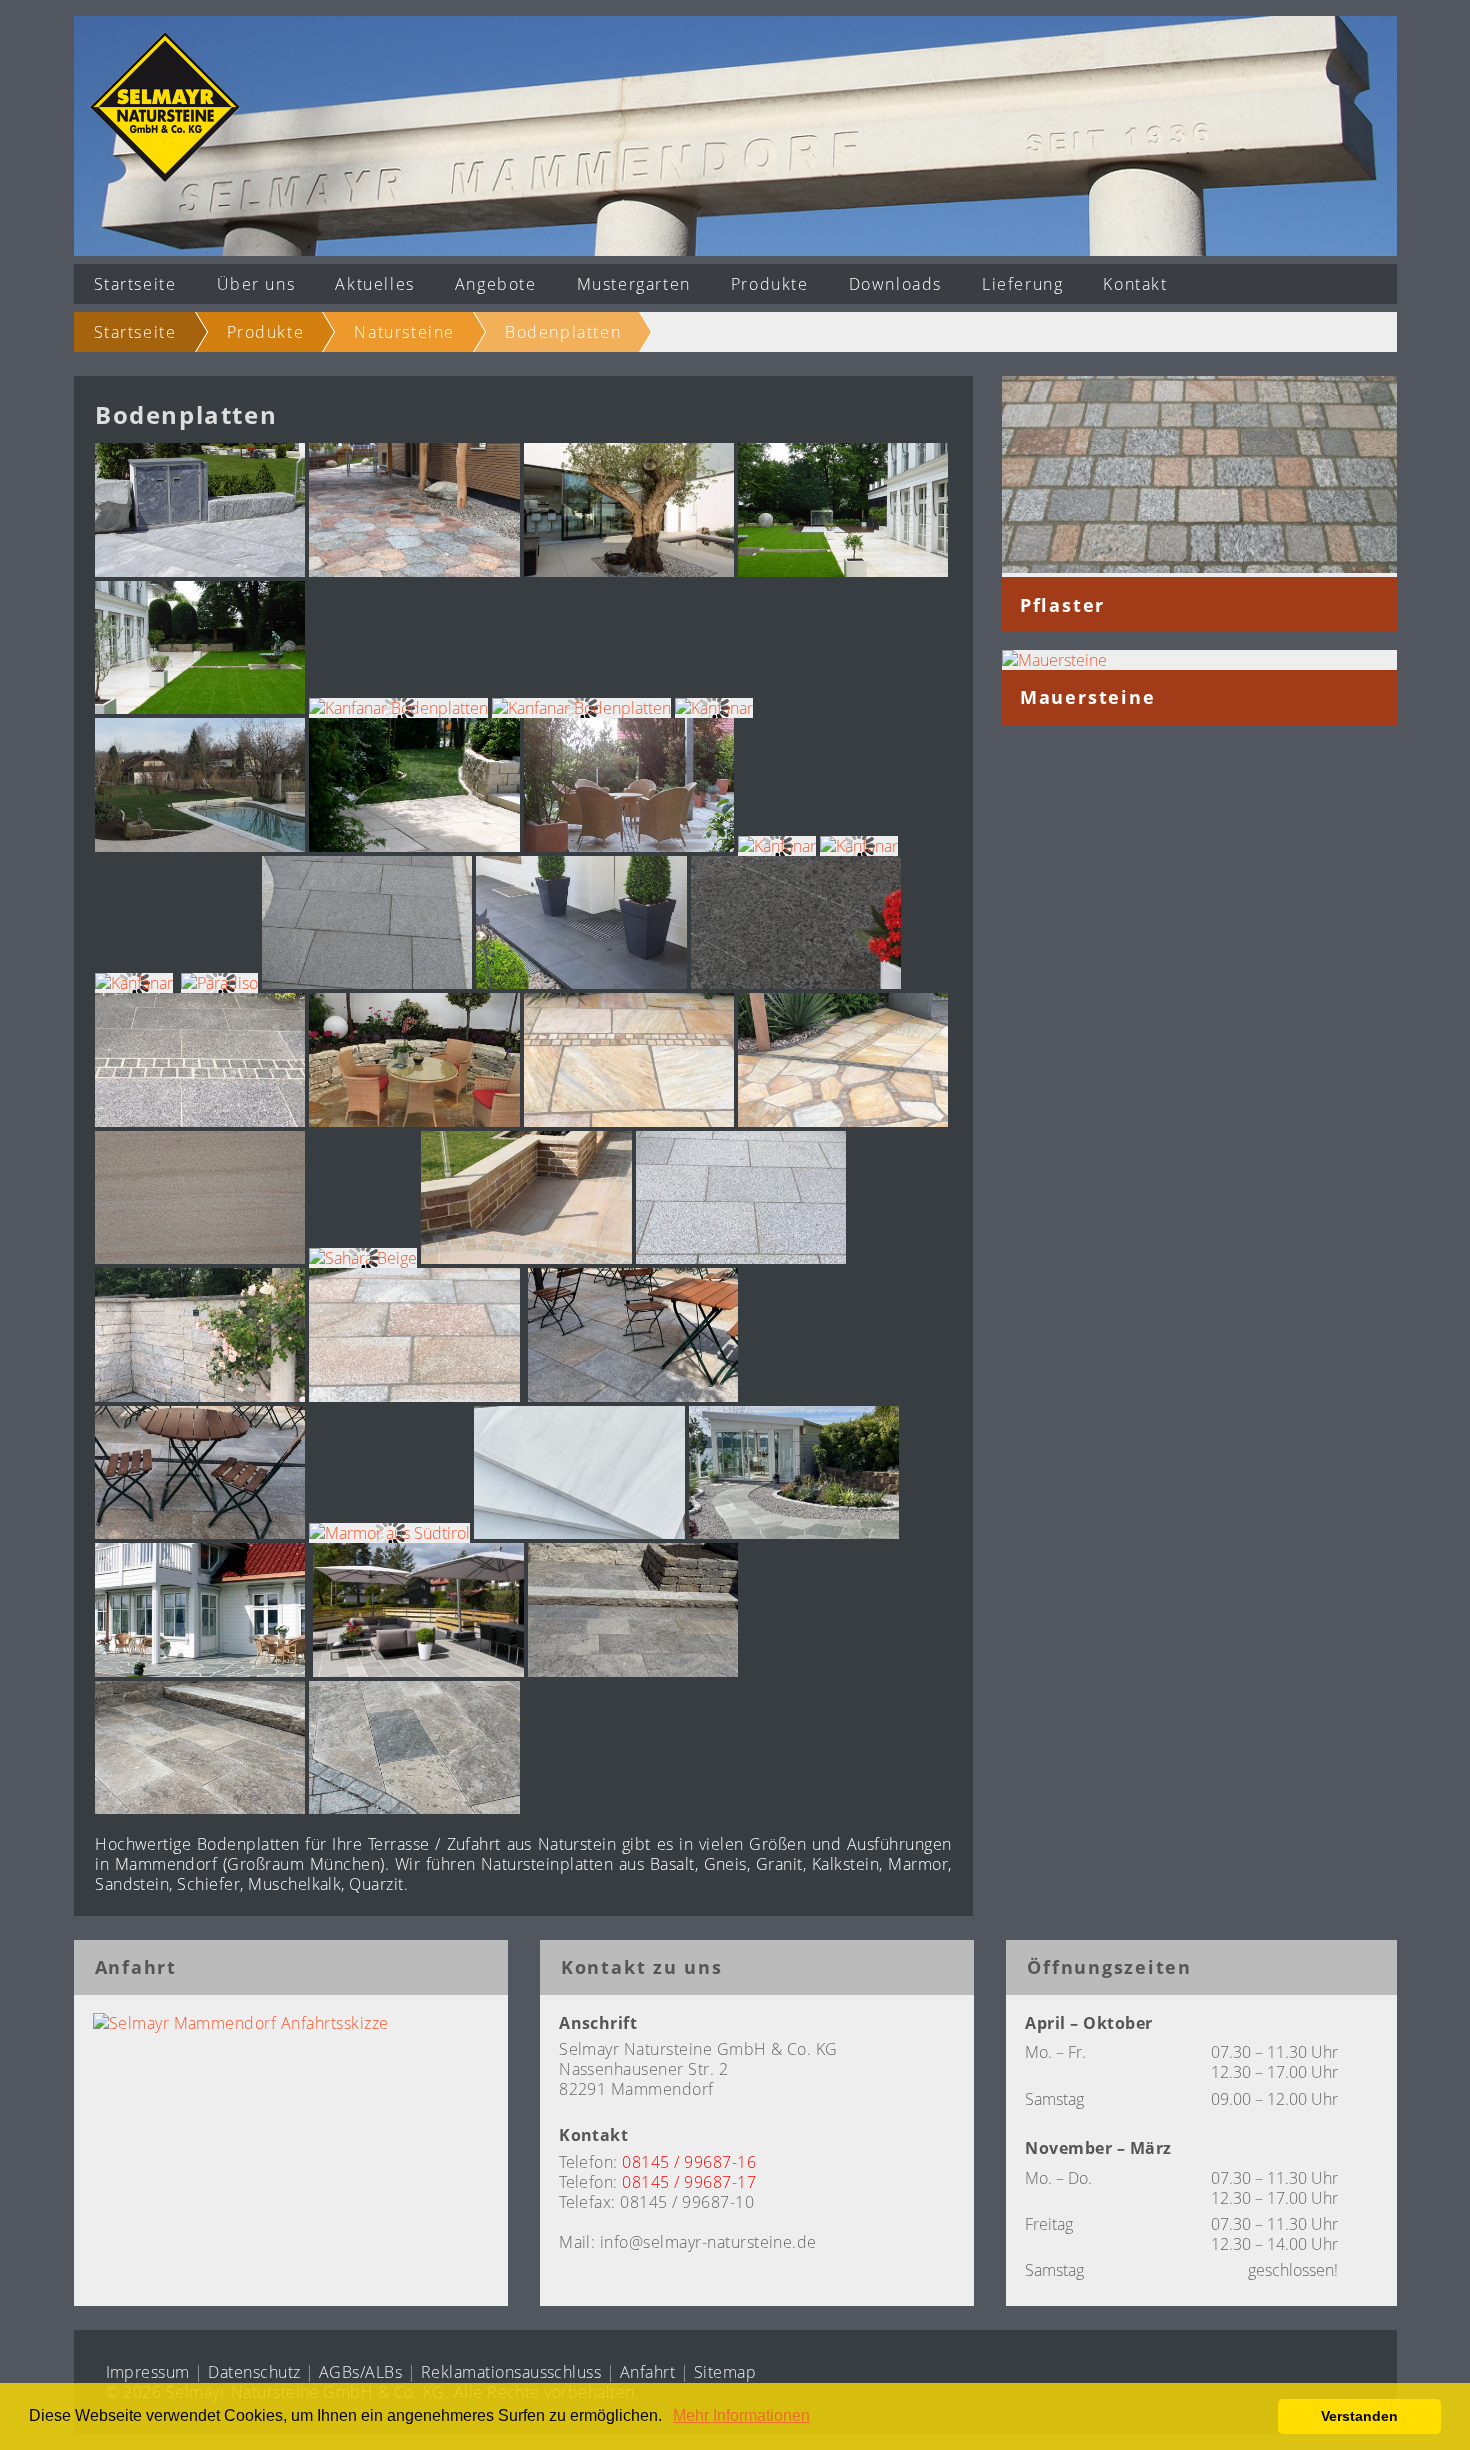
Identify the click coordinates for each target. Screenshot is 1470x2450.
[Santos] (741, 1258)
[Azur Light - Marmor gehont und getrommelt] (200, 1396)
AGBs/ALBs (360, 2372)
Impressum (148, 2372)
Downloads (895, 284)
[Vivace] (200, 571)
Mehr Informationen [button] (741, 2415)
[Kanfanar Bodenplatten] (629, 571)
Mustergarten (634, 284)
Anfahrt (647, 2372)
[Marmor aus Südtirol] (389, 1533)
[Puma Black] (367, 983)
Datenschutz (254, 2372)
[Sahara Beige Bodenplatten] (526, 1258)
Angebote (496, 284)
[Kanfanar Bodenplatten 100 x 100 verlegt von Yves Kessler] (843, 571)
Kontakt (1135, 284)
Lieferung (1022, 284)
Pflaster (1062, 605)
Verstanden (1359, 2416)
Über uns (256, 284)
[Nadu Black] (581, 983)
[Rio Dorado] (414, 1121)
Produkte (770, 284)
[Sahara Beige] (200, 1258)
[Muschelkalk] (633, 1671)
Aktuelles (374, 284)
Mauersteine (1087, 697)
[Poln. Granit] (414, 571)
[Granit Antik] (414, 1396)
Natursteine (404, 332)
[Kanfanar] (714, 708)
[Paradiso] (219, 983)
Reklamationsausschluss (511, 2372)
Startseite (135, 284)
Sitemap (725, 2372)
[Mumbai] (796, 983)
